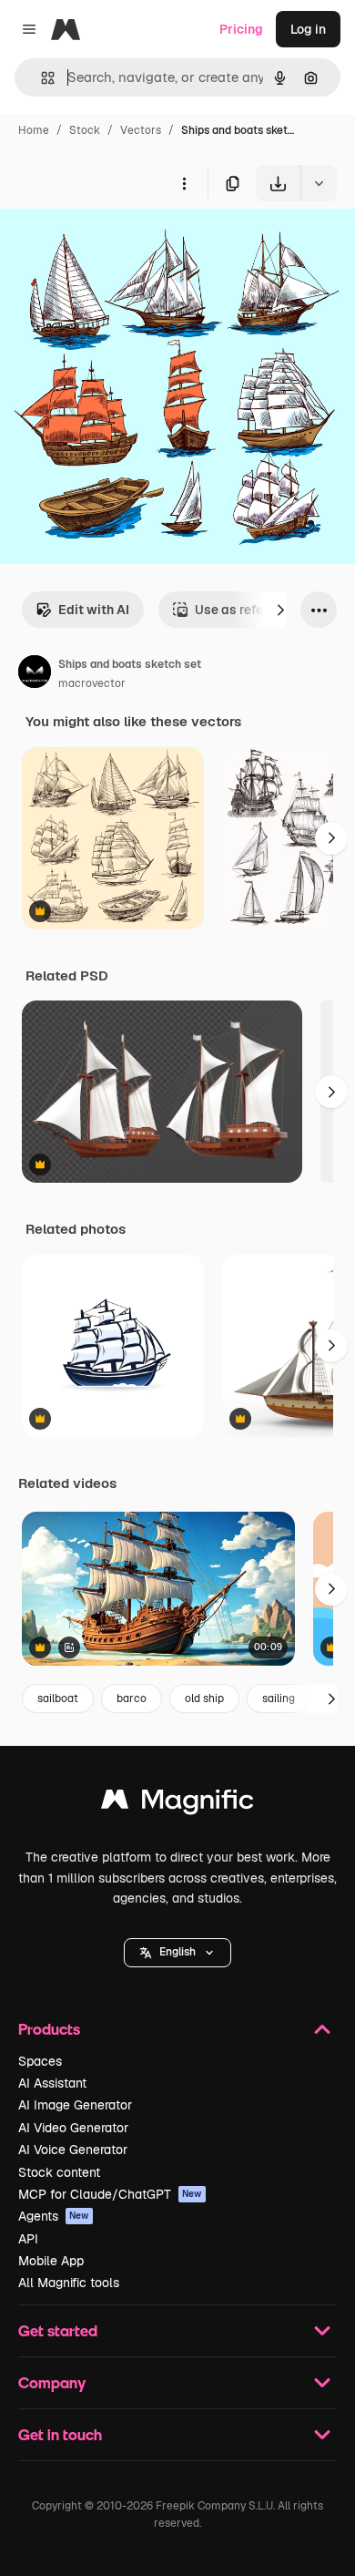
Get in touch (60, 2434)
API (28, 2239)
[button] (177, 1953)
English (177, 1952)
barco (132, 1699)
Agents (54, 2216)
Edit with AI (94, 610)
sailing (279, 1699)
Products (49, 2029)
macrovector (92, 683)
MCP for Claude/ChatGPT (110, 2194)
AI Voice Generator (73, 2150)
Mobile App (51, 2261)
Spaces (40, 2061)
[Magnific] (177, 1804)
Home (34, 130)
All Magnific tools (69, 2283)
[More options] (184, 183)
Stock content (59, 2172)
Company (52, 2382)
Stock (85, 130)
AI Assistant (52, 2083)
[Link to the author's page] (35, 674)
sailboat (58, 1699)
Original (117, 244)
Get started (58, 2330)
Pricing (241, 29)
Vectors (141, 130)
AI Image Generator (75, 2105)
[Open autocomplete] (41, 78)
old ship (204, 1699)
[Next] (280, 610)
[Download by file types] (319, 183)
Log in (308, 29)
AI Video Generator (73, 2128)
